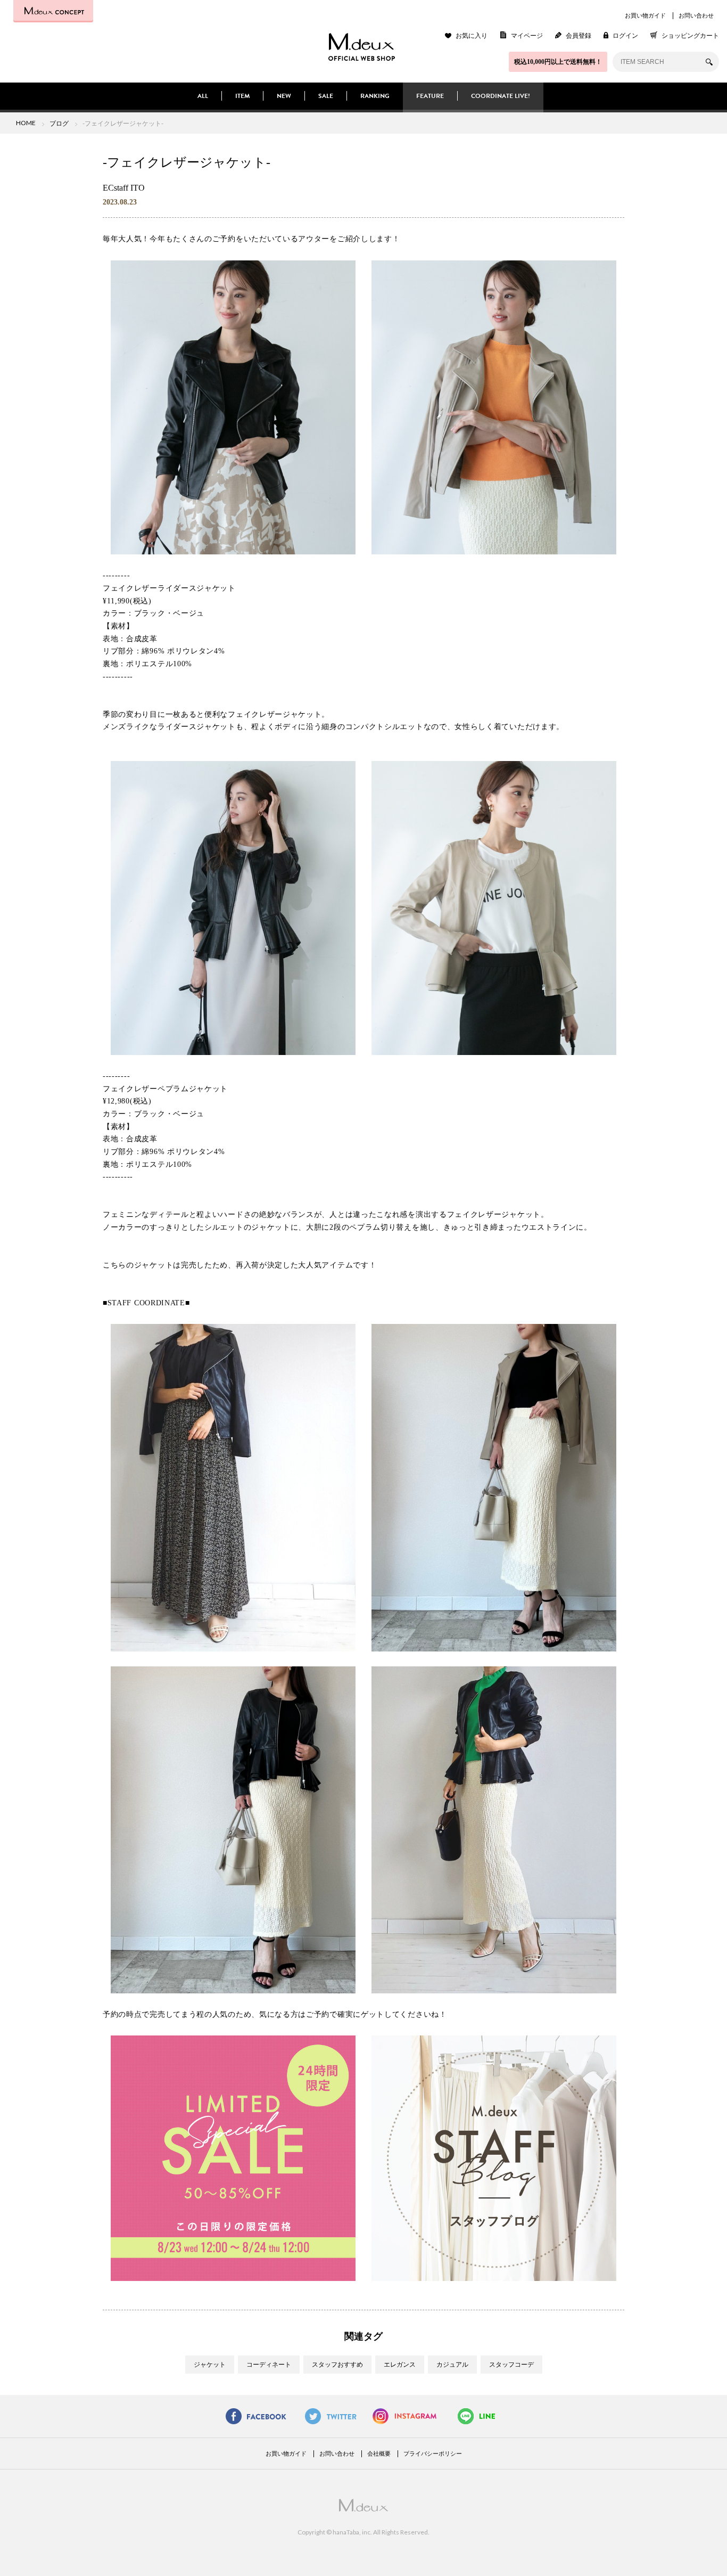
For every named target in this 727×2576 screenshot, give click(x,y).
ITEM (242, 96)
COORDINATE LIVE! (501, 96)
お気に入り (472, 36)
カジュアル (452, 2365)
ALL (203, 96)
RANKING (375, 96)
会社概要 (379, 2454)
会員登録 (579, 36)
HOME (26, 123)
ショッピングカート (690, 36)
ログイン (625, 36)
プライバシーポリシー (433, 2454)
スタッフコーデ (511, 2365)
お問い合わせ (696, 15)
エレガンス (400, 2365)
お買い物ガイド (645, 15)
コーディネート (269, 2365)
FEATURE (430, 96)
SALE (326, 96)
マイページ (527, 36)
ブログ (59, 123)
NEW (284, 96)
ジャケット (210, 2365)
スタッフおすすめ (337, 2365)
